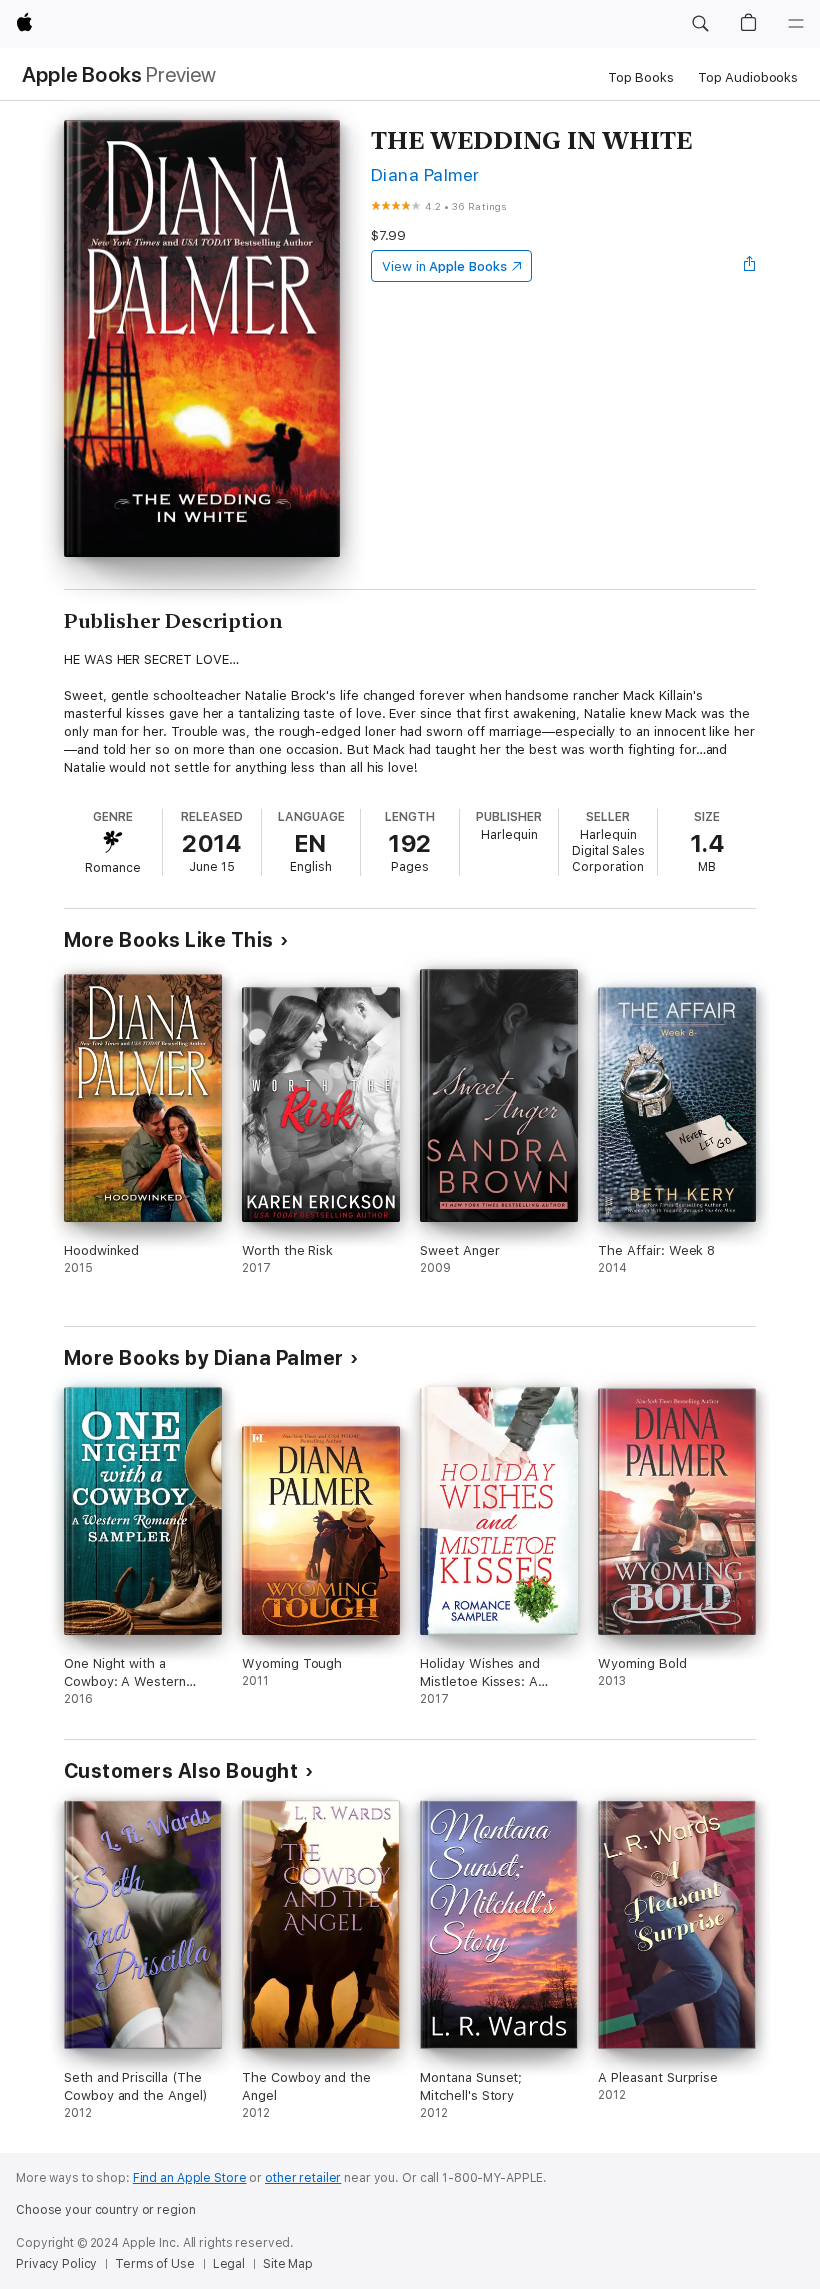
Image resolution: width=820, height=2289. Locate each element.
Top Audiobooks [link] (748, 77)
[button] (700, 24)
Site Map (288, 2264)
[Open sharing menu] (750, 266)
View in (444, 266)
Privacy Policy (56, 2264)
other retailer (303, 2178)
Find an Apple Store (190, 2178)
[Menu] (796, 24)
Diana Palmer (425, 174)
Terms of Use (155, 2264)
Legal (229, 2264)
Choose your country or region (106, 2210)
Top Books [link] (641, 77)
